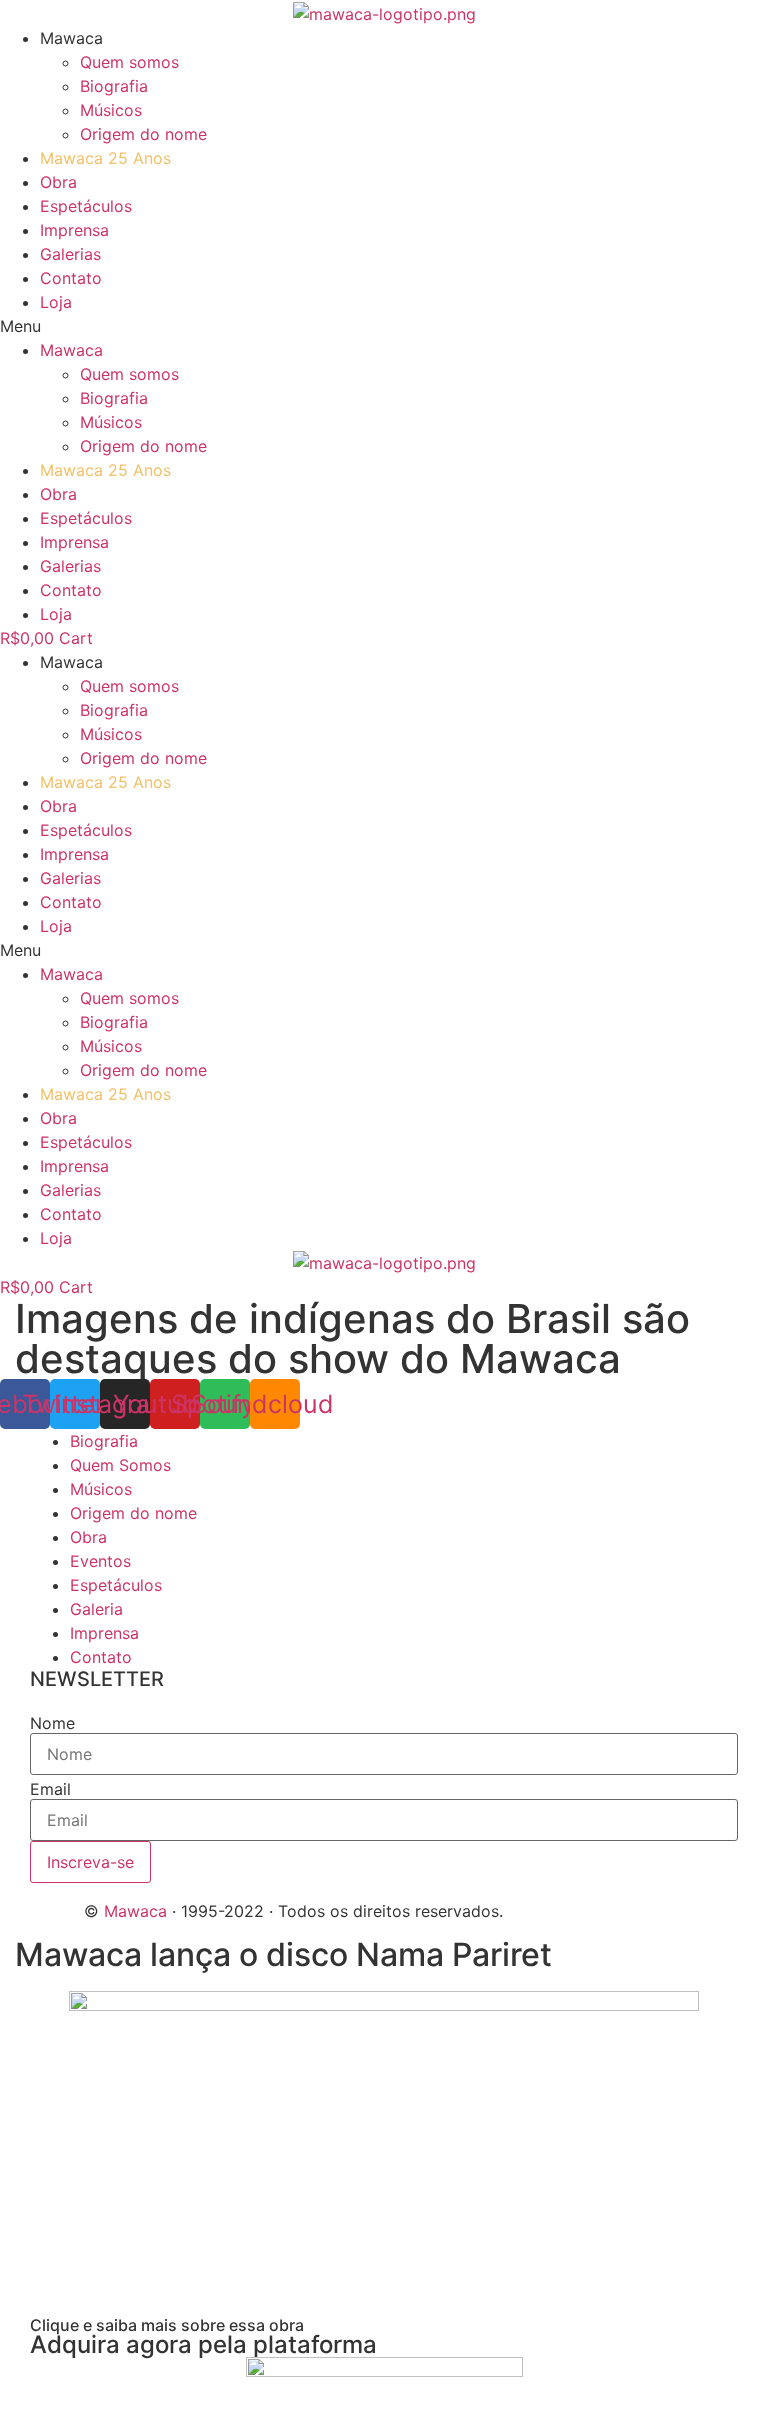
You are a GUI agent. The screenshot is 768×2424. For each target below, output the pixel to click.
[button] (384, 326)
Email (50, 1789)
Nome (52, 1723)
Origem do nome (143, 134)
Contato (71, 278)
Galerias (70, 254)
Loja (56, 302)
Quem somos (129, 62)
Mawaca (135, 1911)
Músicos (111, 110)
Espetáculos (86, 206)
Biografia (114, 86)
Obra (58, 182)
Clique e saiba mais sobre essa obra (167, 2325)
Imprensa (74, 230)
